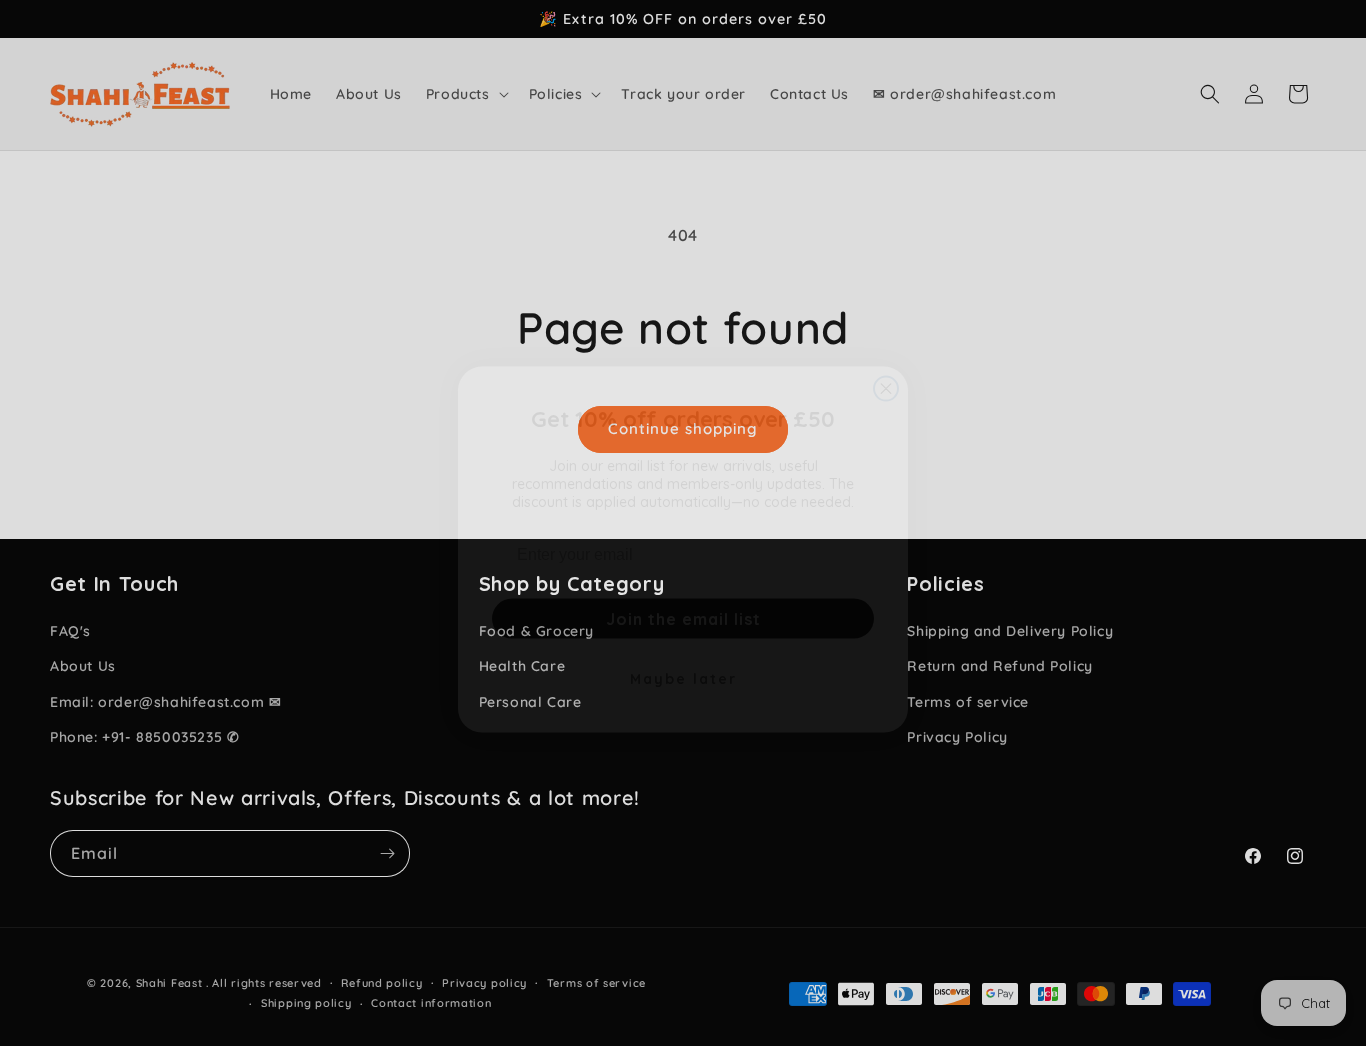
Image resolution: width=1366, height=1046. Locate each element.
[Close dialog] (886, 362)
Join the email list (683, 592)
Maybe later (683, 652)
